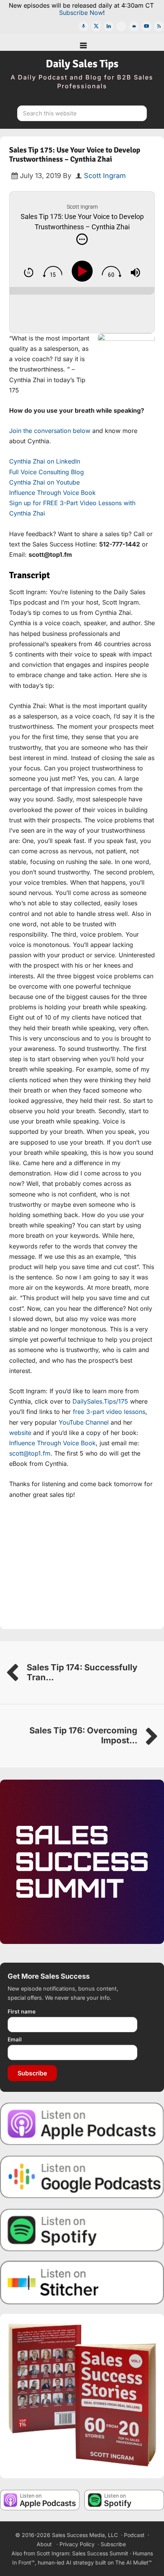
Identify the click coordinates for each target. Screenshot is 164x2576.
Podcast (134, 2535)
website (20, 1433)
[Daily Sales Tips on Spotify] (82, 2229)
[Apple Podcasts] (84, 26)
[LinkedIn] (109, 26)
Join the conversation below (50, 431)
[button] (82, 42)
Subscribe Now (81, 13)
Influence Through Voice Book (52, 493)
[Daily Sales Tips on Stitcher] (82, 2283)
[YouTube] (146, 26)
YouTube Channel (84, 1422)
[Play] (84, 271)
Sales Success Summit (100, 2553)
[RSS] (159, 26)
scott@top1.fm (30, 1453)
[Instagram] (121, 26)
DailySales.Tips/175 (100, 1401)
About (44, 2544)
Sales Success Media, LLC (85, 2535)
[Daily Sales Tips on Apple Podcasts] (82, 2123)
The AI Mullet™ (133, 2562)
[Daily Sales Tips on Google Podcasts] (82, 2176)
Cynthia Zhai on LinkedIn (45, 461)
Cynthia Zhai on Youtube (44, 482)
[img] (82, 239)
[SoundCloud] (134, 26)
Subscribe (32, 2073)
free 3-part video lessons (109, 1412)
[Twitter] (96, 26)
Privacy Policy (77, 2544)
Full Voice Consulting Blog (47, 472)
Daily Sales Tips (82, 64)
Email (15, 2039)
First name (22, 2011)
